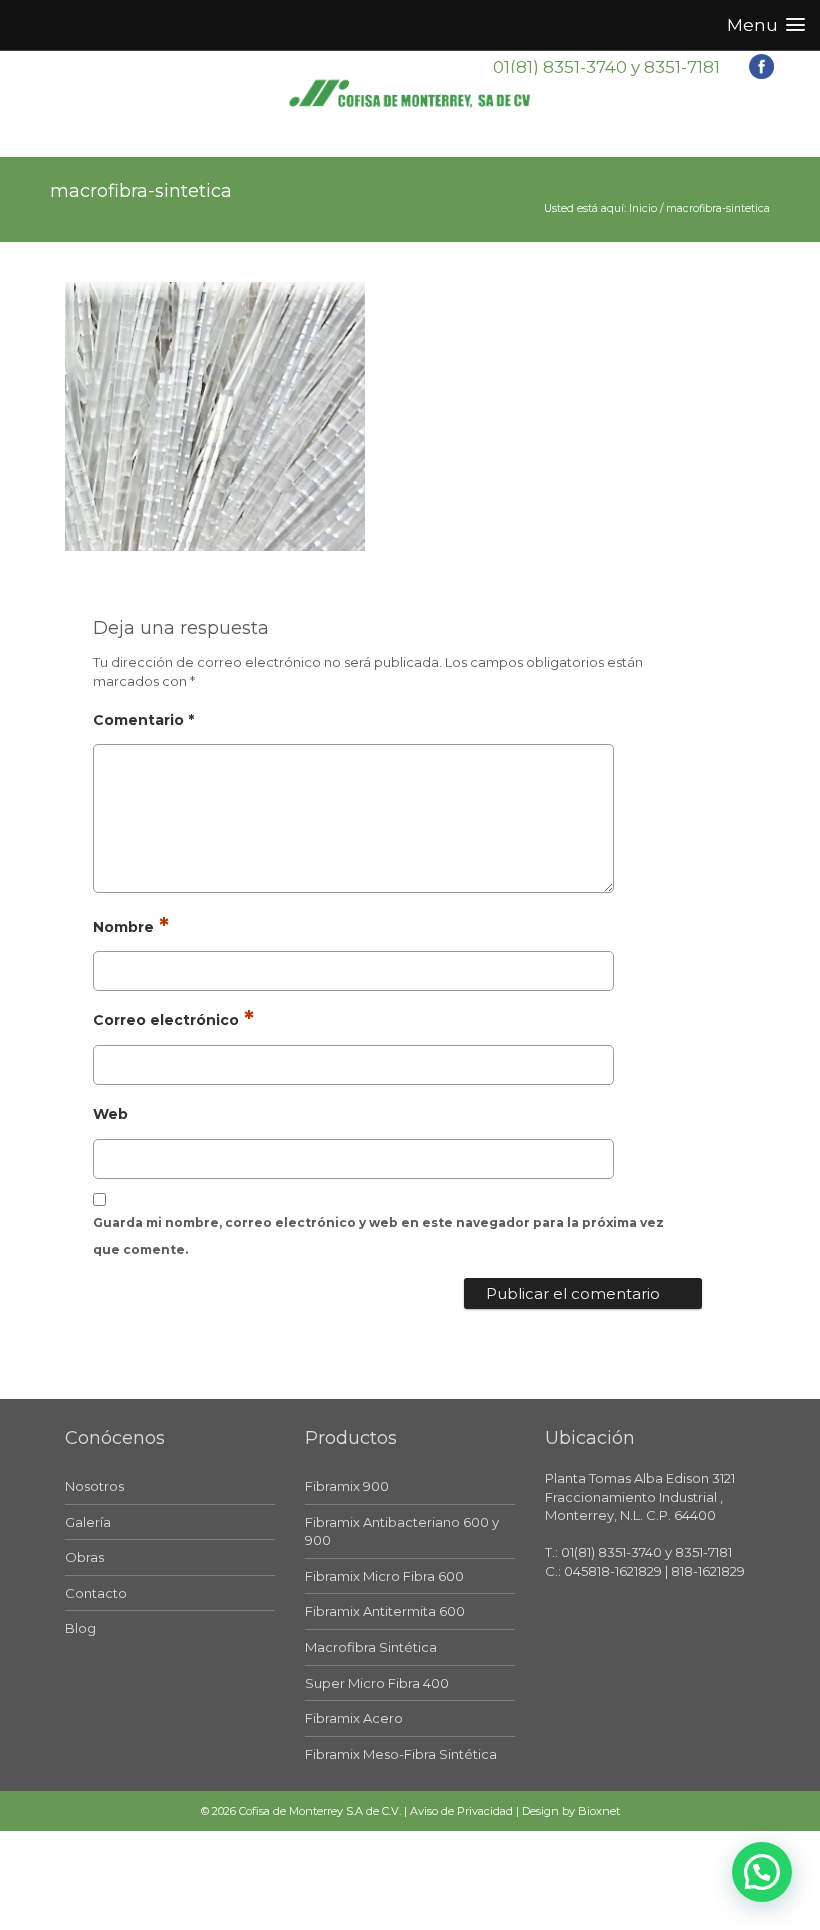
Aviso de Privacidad (461, 1811)
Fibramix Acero (354, 1718)
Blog (80, 1628)
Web (110, 1114)
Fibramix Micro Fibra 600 (384, 1576)
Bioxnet (599, 1811)
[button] (762, 1872)
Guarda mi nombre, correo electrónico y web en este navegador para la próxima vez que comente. (378, 1235)
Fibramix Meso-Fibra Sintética (401, 1754)
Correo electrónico (166, 1019)
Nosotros (94, 1486)
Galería (88, 1522)
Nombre (123, 926)
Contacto (96, 1593)
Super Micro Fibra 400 (377, 1683)
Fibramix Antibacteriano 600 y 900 (402, 1531)
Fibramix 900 (347, 1486)
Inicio (643, 208)
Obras (84, 1557)
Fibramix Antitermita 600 (385, 1611)
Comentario (143, 720)
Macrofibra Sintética (371, 1647)
